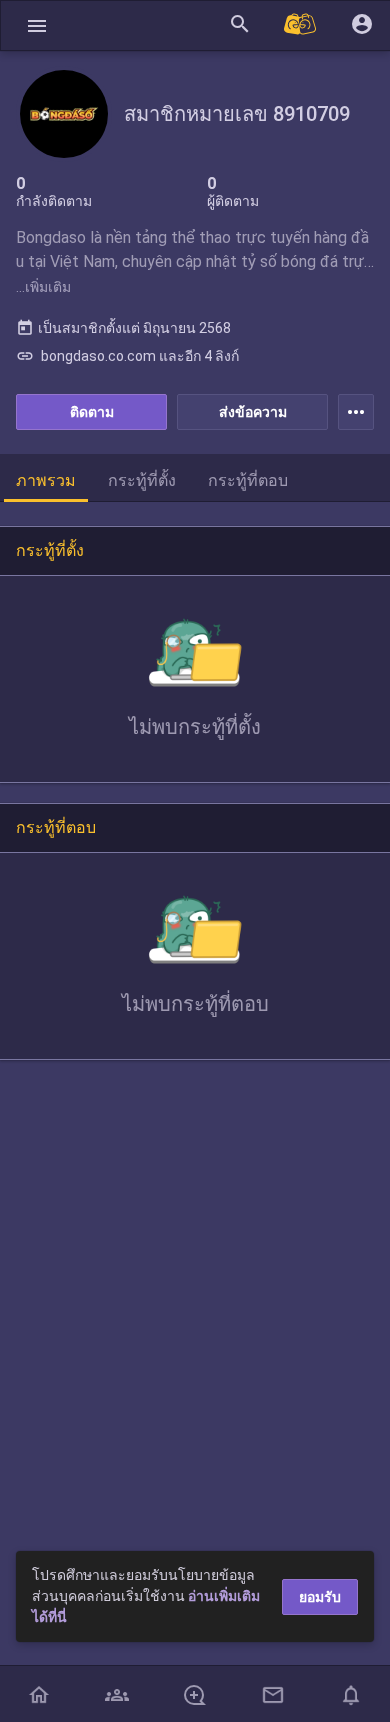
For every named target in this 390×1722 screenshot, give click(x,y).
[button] (37, 25)
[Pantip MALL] (301, 25)
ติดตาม (92, 412)
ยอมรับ (320, 1597)
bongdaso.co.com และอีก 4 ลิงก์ (127, 356)
